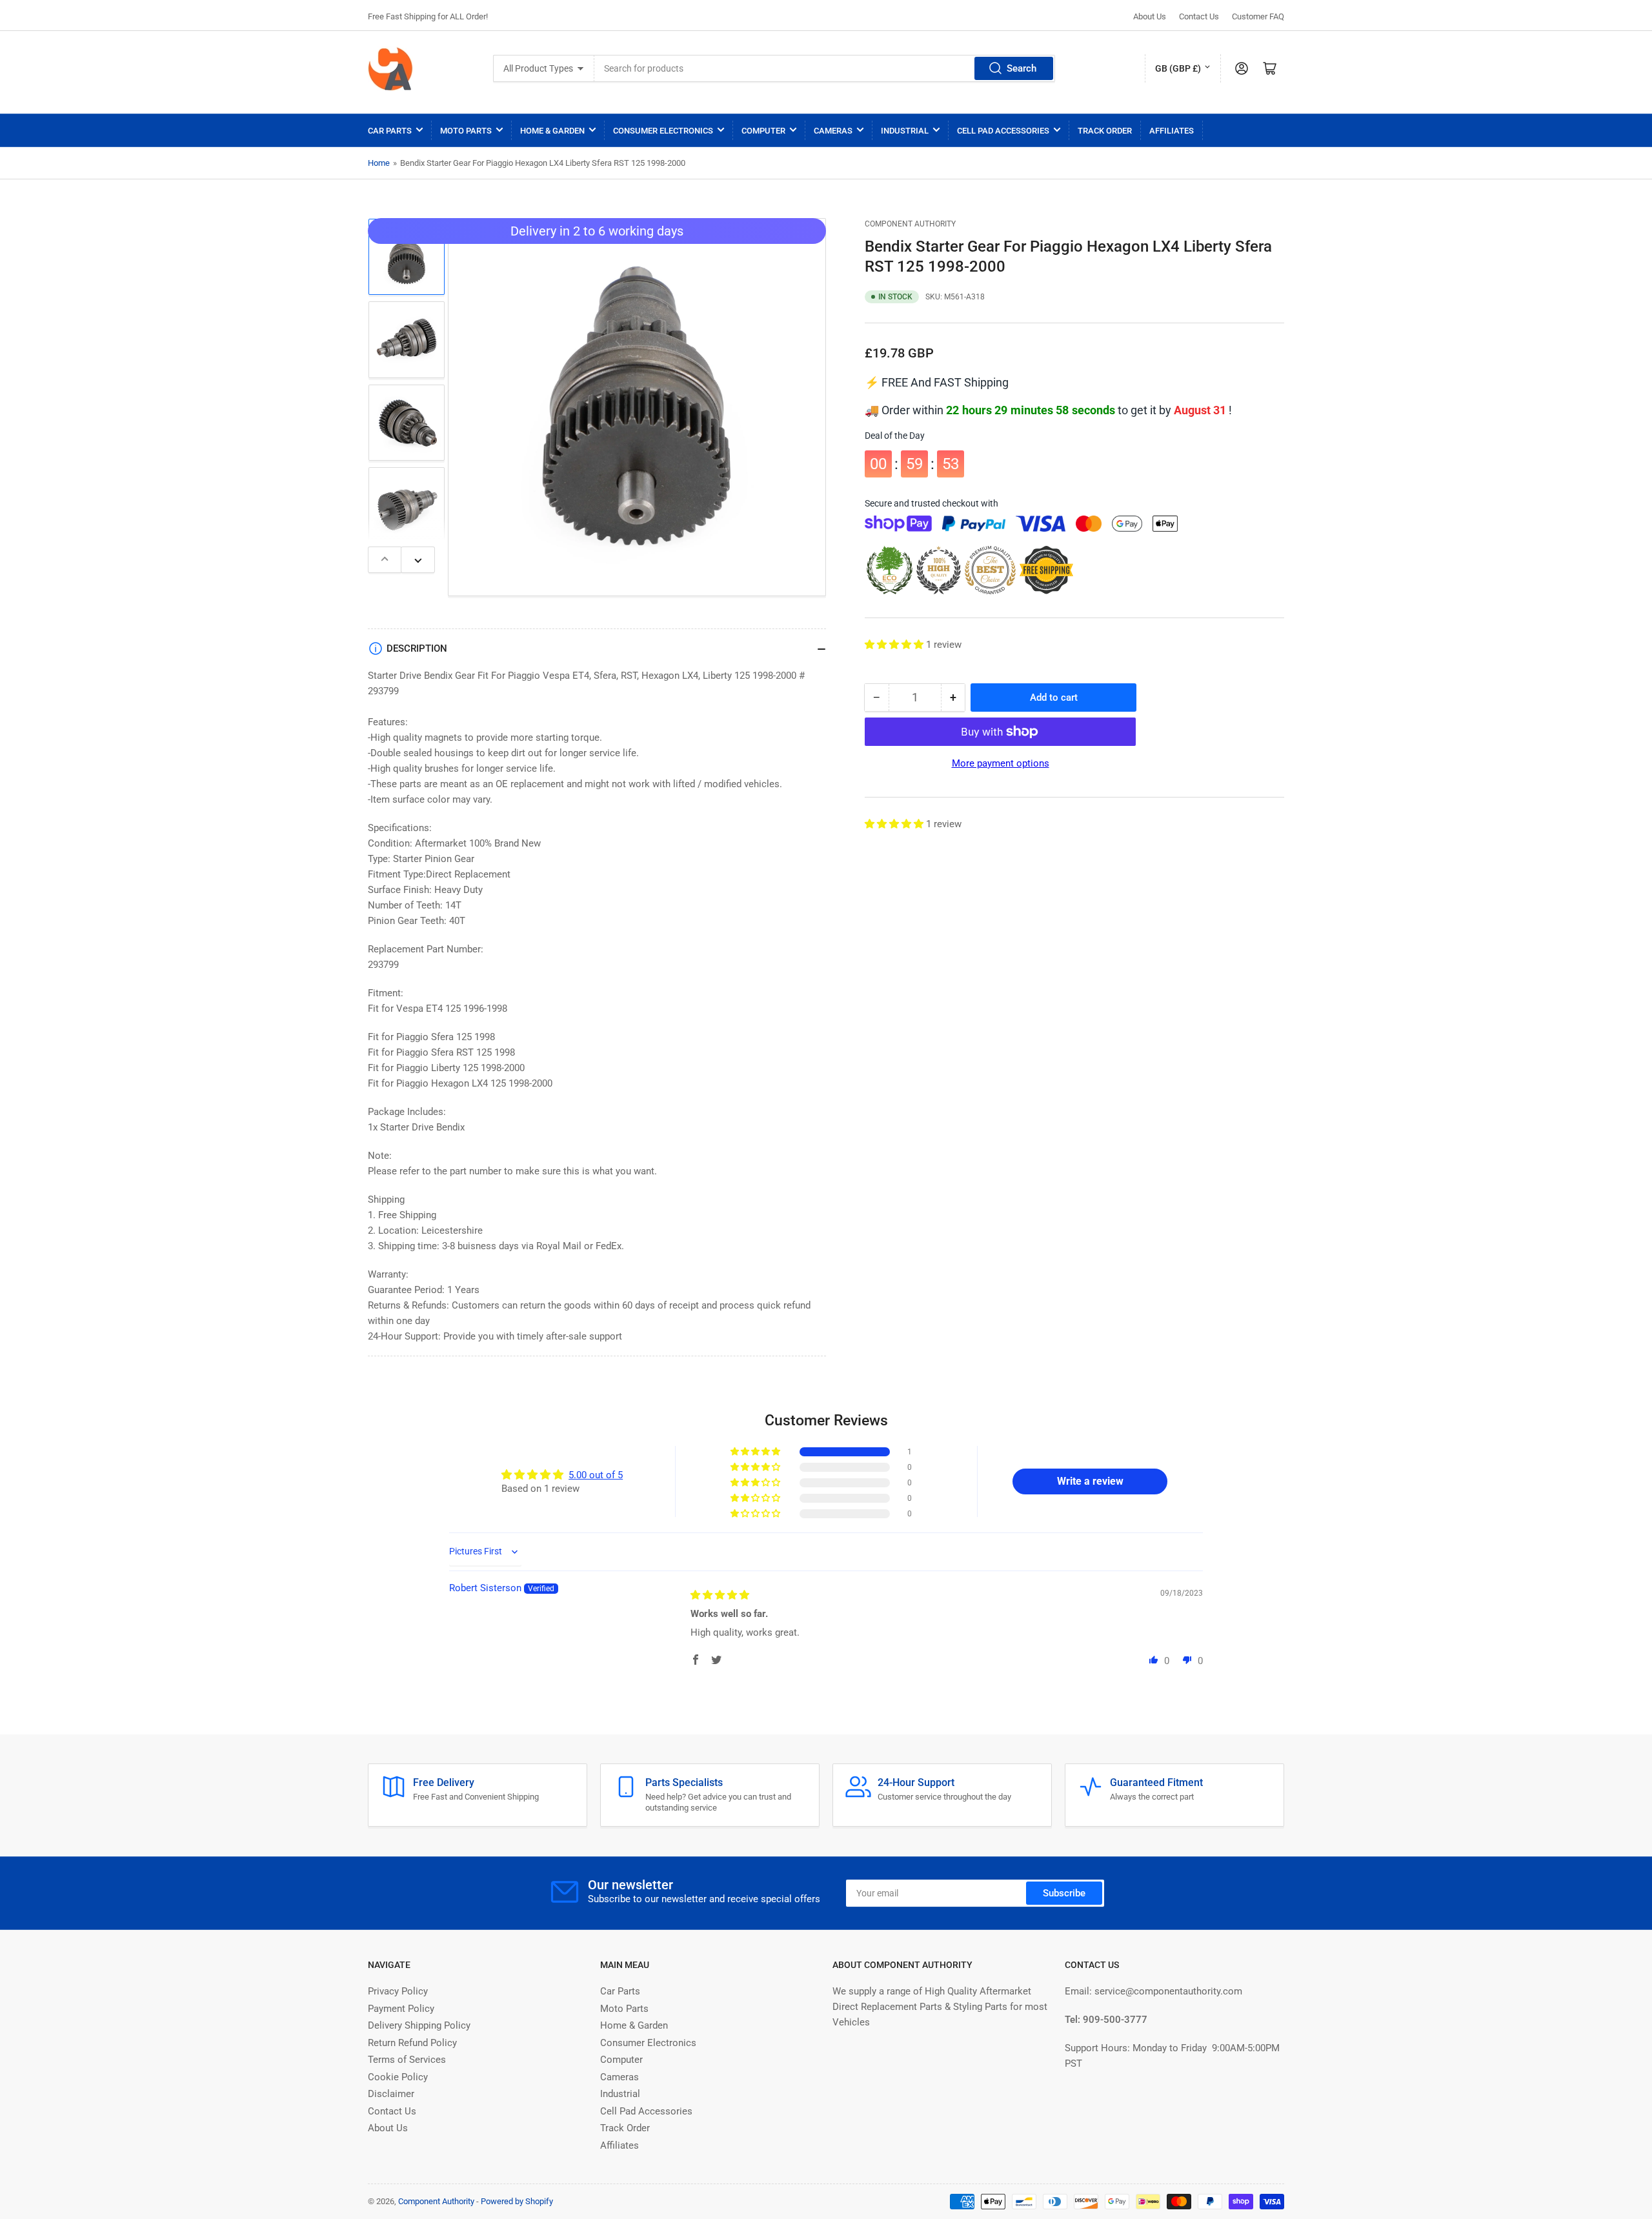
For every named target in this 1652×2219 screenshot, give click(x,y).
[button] (895, 645)
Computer (763, 131)
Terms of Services (407, 2060)
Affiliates (1172, 131)
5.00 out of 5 (596, 1475)
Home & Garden (552, 131)
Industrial (905, 131)
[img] (720, 1595)
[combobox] (825, 68)
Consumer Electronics (663, 131)
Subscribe (1064, 1893)
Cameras (833, 131)
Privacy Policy (398, 1991)
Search (1022, 68)
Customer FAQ (1258, 16)
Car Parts (390, 131)
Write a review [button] (1090, 1481)
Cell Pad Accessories (1003, 131)
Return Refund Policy (412, 2043)
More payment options (1001, 763)
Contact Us (1199, 16)
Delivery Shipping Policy (419, 2025)
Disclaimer (391, 2094)
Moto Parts (466, 131)
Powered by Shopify (517, 2201)
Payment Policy (401, 2009)
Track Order (1105, 131)
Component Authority (910, 224)
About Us (1150, 16)
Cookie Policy (398, 2077)
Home (379, 163)
